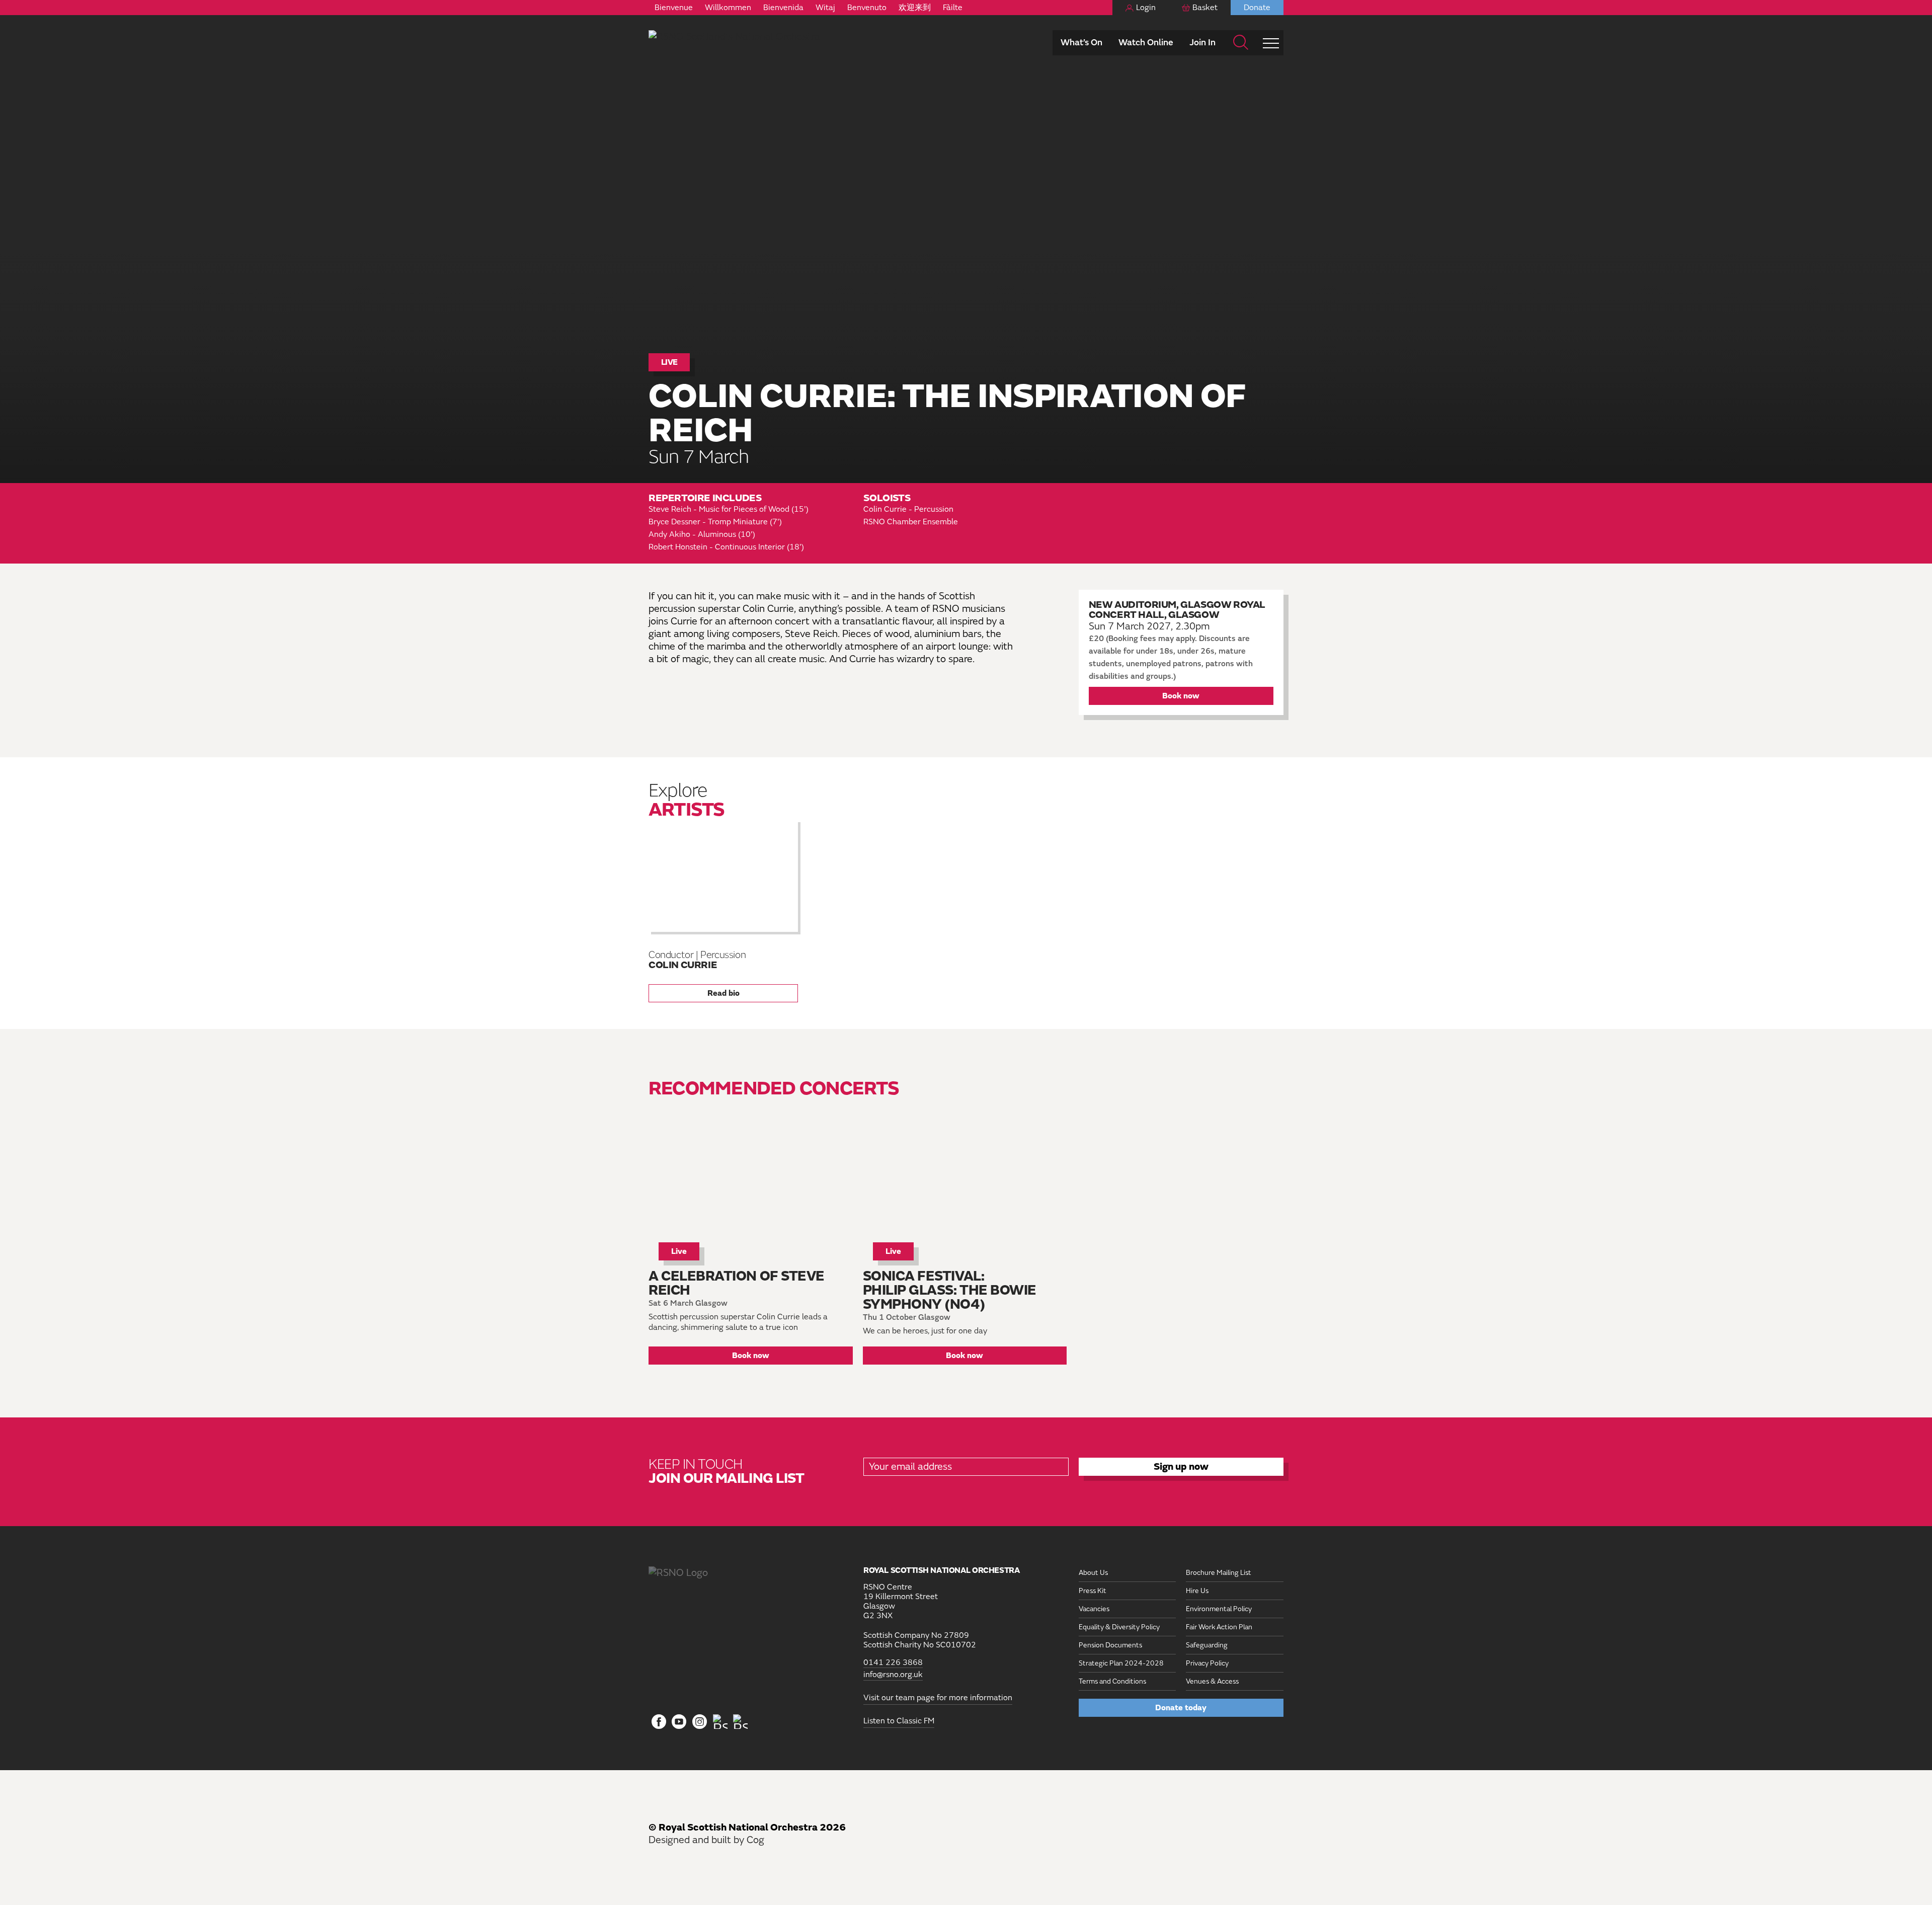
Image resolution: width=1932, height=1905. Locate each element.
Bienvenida (783, 8)
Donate (1257, 8)
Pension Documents (1110, 1645)
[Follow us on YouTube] (679, 1722)
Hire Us (1197, 1591)
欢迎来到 (915, 8)
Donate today (1181, 1708)
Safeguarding (1207, 1645)
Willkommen (728, 8)
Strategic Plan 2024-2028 (1121, 1663)
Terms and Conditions (1112, 1681)
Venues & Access (1212, 1681)
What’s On (1081, 43)
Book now (1181, 696)
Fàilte (953, 8)
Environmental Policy (1219, 1609)
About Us (1093, 1573)
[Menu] (1271, 43)
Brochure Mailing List (1219, 1573)
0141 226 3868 (893, 1663)
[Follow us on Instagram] (700, 1722)
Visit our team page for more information (938, 1698)
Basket (1205, 8)
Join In (1202, 43)
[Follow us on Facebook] (659, 1722)
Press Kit (1093, 1591)
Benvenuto (867, 8)
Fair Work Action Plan (1219, 1627)
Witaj (825, 8)
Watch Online (1146, 43)
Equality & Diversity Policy (1119, 1627)
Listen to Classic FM (899, 1721)
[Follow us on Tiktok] (720, 1722)
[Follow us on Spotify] (740, 1722)
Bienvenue (674, 8)
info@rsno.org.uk (893, 1675)
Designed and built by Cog (706, 1840)
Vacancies (1094, 1609)
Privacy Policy (1207, 1663)
